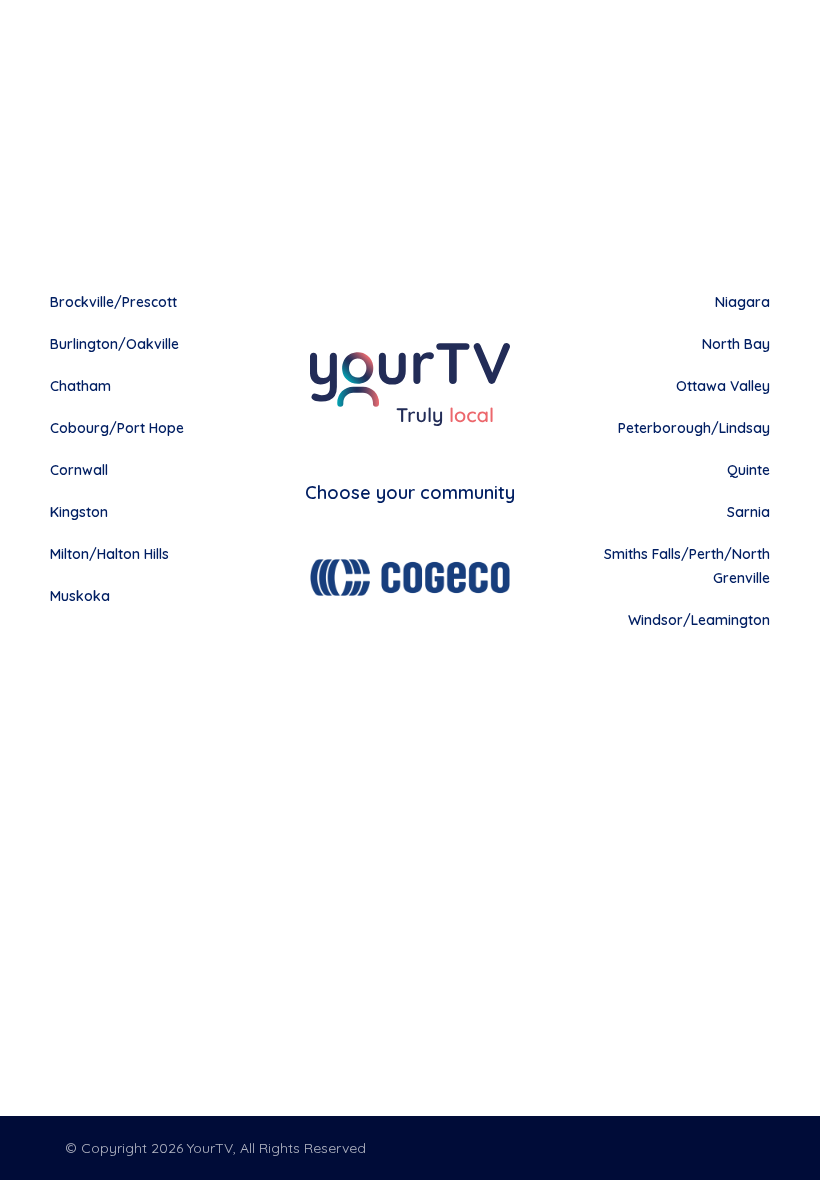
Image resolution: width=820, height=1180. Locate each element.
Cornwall (79, 470)
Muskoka (80, 596)
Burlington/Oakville (114, 344)
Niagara (742, 302)
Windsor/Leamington (699, 620)
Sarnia (748, 512)
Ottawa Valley (723, 386)
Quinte (748, 470)
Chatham (80, 386)
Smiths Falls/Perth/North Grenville (687, 566)
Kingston (79, 512)
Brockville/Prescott (113, 302)
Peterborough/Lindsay (694, 428)
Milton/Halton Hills (109, 554)
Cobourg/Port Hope (117, 428)
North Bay (736, 344)
